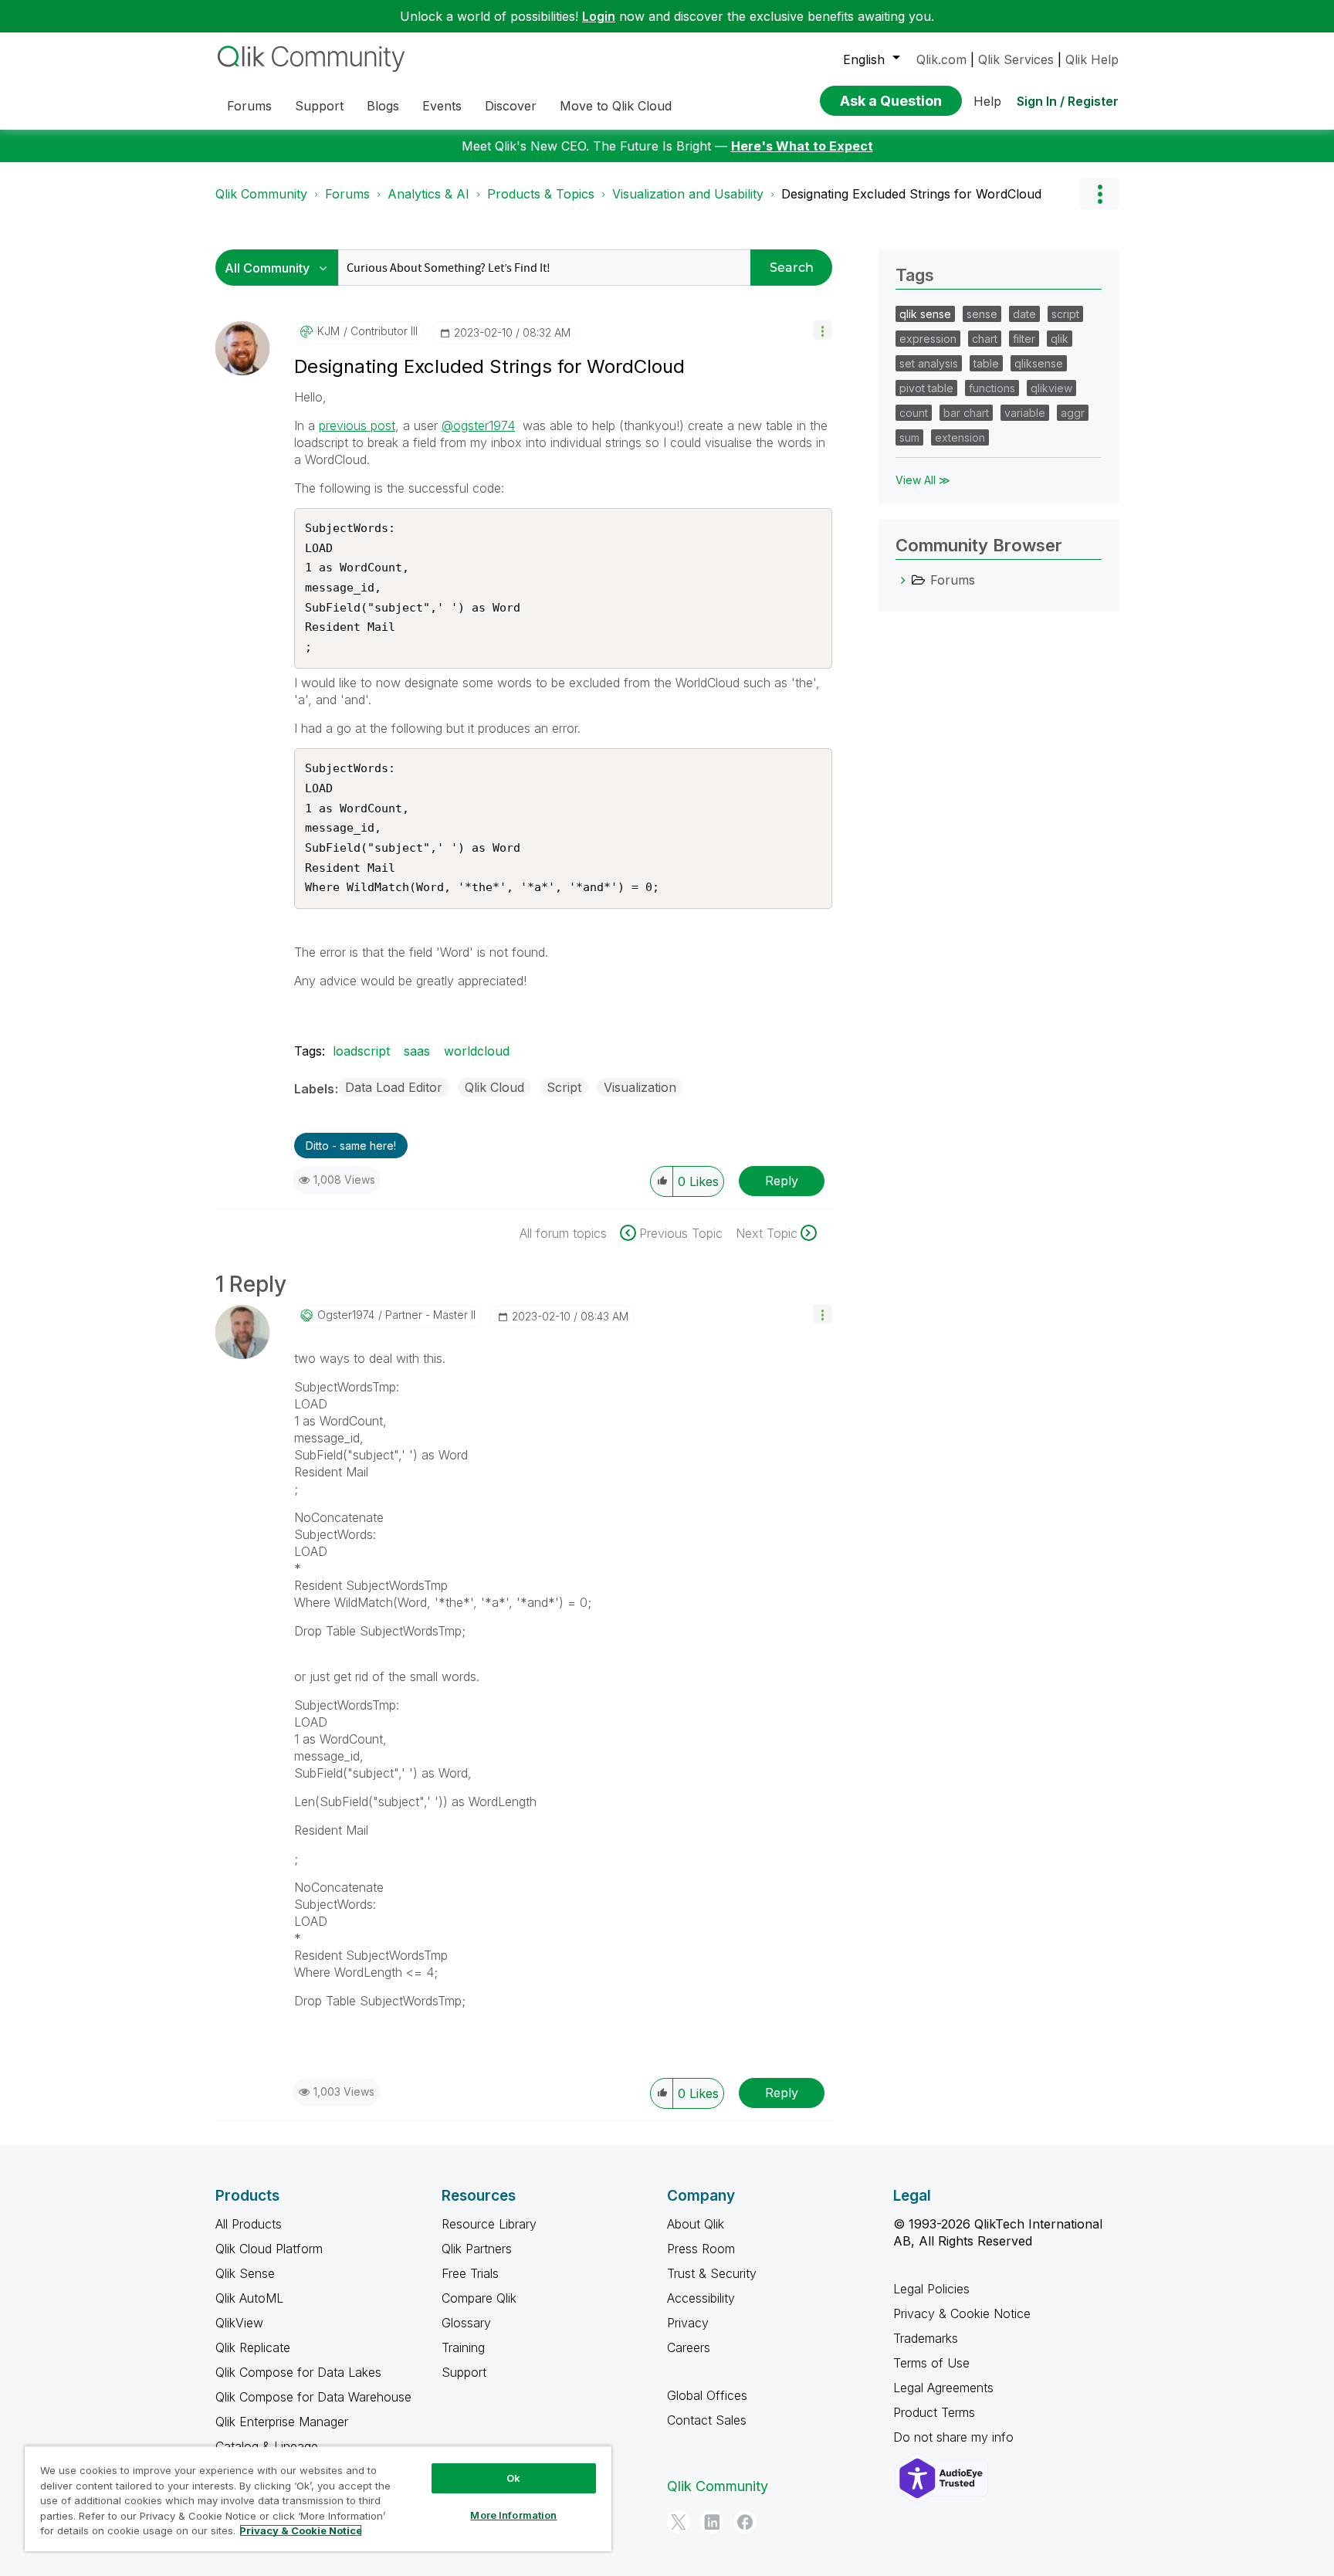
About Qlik (696, 2224)
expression (928, 339)
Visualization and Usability (688, 194)
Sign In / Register (1068, 101)
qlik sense (925, 314)
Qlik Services (1016, 59)
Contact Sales (707, 2420)
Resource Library (489, 2224)
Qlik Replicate (253, 2347)
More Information (513, 2515)
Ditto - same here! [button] (351, 1146)
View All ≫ (923, 480)
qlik (1060, 339)
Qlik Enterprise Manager (282, 2422)
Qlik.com (941, 59)
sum (909, 437)
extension (960, 437)
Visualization (640, 1087)
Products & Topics (541, 194)
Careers (689, 2347)
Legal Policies (931, 2289)
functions (992, 388)
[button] (823, 330)
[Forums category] (903, 580)
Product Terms (934, 2412)
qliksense (1039, 363)
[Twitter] (679, 2522)
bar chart (966, 413)
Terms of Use (931, 2363)
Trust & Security (712, 2273)
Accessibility (701, 2298)
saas (417, 1051)
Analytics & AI (428, 194)
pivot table (926, 388)
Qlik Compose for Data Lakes (298, 2372)
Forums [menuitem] (249, 106)
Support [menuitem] (319, 106)
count (914, 413)
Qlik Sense (245, 2273)
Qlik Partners (477, 2249)
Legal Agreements (943, 2388)
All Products (249, 2224)
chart (985, 339)
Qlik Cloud (494, 1087)
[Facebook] (745, 2522)
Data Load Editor (394, 1087)
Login (599, 16)
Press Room (701, 2249)
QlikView (239, 2323)
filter (1024, 339)
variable (1025, 413)
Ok (513, 2478)
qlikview (1051, 388)
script (1065, 314)
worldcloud (477, 1051)
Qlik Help (1092, 59)
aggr (1073, 413)
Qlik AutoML (249, 2298)
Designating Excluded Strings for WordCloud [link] (911, 194)
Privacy (688, 2323)
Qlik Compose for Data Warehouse (313, 2397)
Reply (782, 1181)
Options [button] (1099, 194)
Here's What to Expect (802, 146)
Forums (347, 194)
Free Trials (470, 2273)
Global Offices (707, 2395)
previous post (357, 425)
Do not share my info (955, 2437)
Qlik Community (261, 194)
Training (463, 2347)
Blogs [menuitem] (383, 106)
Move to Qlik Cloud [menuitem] (616, 106)
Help (987, 101)
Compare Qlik (479, 2298)
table (986, 363)
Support (464, 2372)
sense (982, 314)
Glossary (466, 2323)
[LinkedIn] (712, 2522)
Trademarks (926, 2338)
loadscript (361, 1051)
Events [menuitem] (442, 106)
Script (564, 1087)
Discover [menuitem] (511, 106)
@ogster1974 (478, 425)
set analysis (929, 363)
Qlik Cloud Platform (269, 2249)
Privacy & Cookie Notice (962, 2313)
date (1024, 314)
